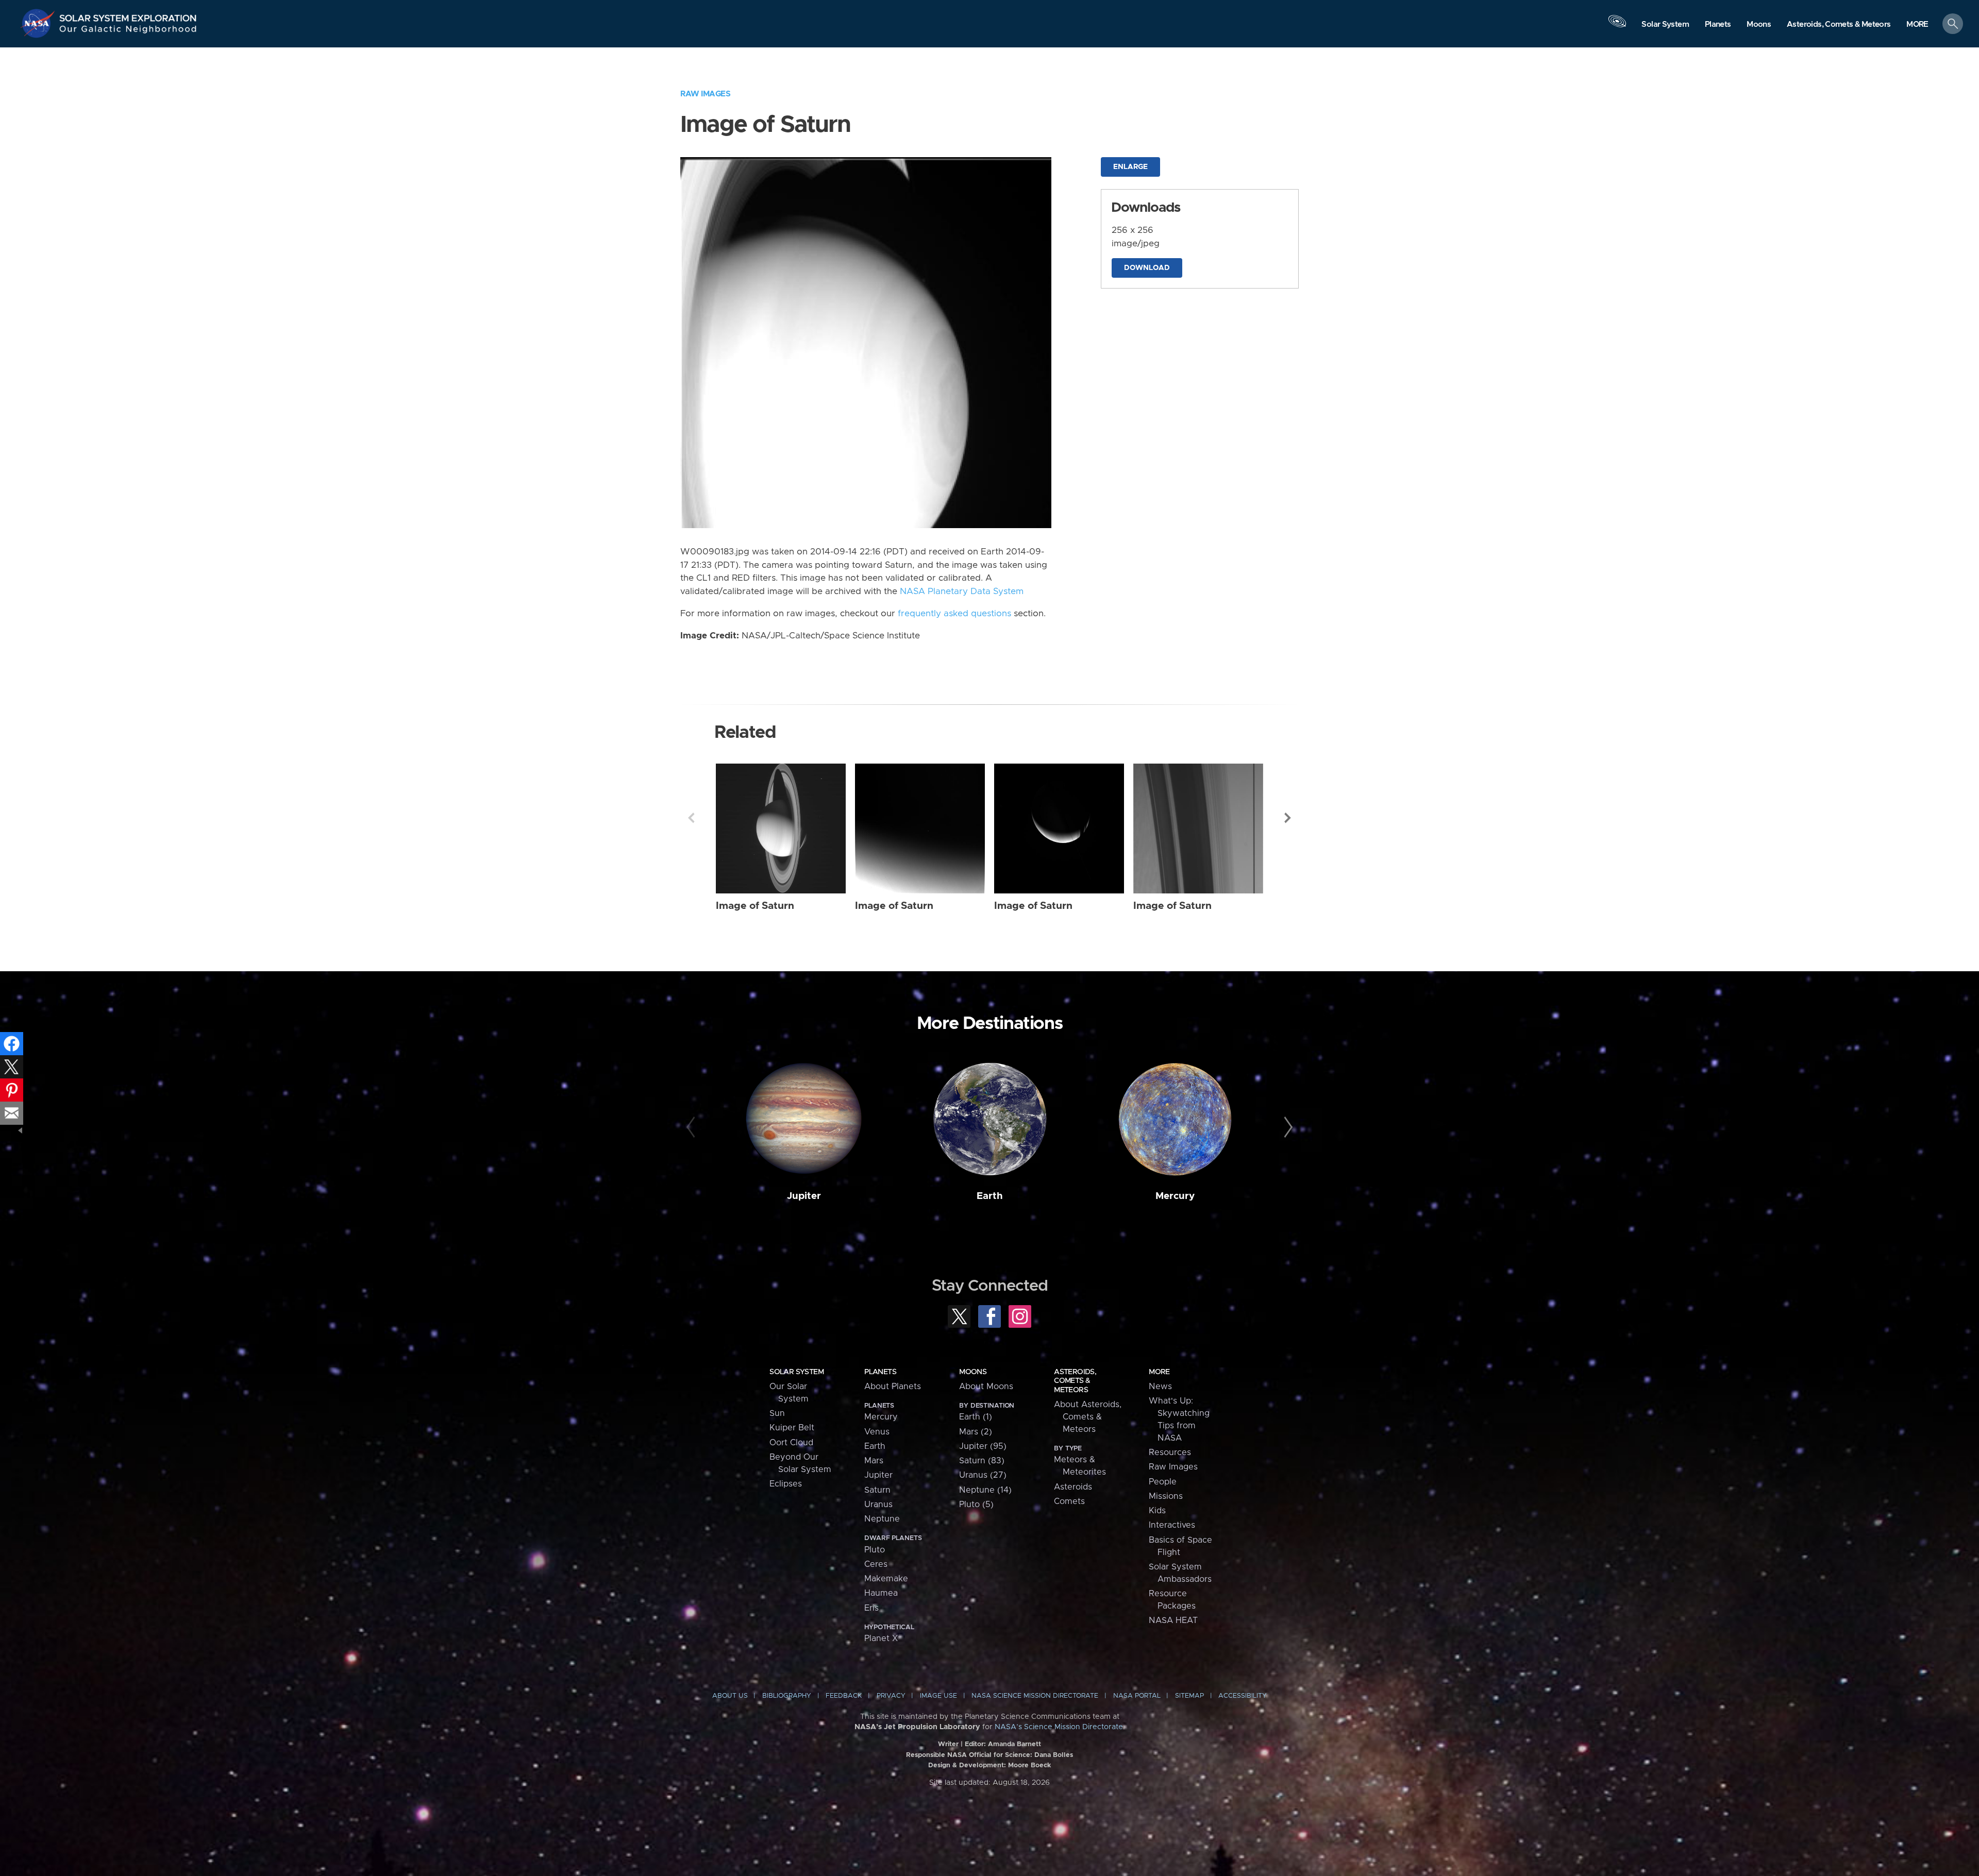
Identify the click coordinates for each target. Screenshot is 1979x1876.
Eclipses (786, 1484)
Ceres (876, 1564)
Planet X (881, 1638)
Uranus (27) (983, 1475)
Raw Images (705, 94)
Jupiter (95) (983, 1446)
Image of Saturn (755, 906)
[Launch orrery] (1617, 26)
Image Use (938, 1696)
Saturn (877, 1490)
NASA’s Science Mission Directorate (1059, 1727)
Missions (1166, 1496)
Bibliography (787, 1696)
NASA (39, 23)
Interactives (1172, 1525)
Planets (880, 1372)
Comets (1069, 1501)
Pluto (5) (976, 1505)
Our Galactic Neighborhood (128, 31)
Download (1147, 268)
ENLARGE (1130, 167)
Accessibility (1243, 1696)
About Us (730, 1696)
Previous (691, 818)
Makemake (886, 1579)
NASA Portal (1137, 1696)
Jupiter (804, 1196)
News (1160, 1387)
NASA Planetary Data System (962, 591)
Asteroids (1073, 1487)
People (1163, 1482)
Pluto (875, 1550)
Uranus (878, 1505)
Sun (777, 1413)
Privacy (891, 1696)
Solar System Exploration (128, 15)
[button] (1917, 24)
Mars (874, 1461)
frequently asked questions (954, 614)
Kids (1157, 1511)
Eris (871, 1608)
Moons (973, 1372)
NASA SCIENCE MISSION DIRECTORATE (1035, 1696)
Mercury (1175, 1196)
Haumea (881, 1593)
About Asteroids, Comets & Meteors (1088, 1417)
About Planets (893, 1387)
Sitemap (1189, 1696)
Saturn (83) (982, 1461)
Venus (877, 1432)
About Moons (986, 1387)
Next (1288, 818)
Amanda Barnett (1014, 1744)
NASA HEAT (1173, 1620)
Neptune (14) (985, 1490)
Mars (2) (976, 1432)
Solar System (796, 1372)
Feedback (844, 1696)
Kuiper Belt (792, 1428)
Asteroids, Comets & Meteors (1075, 1381)
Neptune (882, 1519)
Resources (1170, 1452)
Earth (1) (976, 1417)
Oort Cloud (791, 1443)
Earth (990, 1196)
